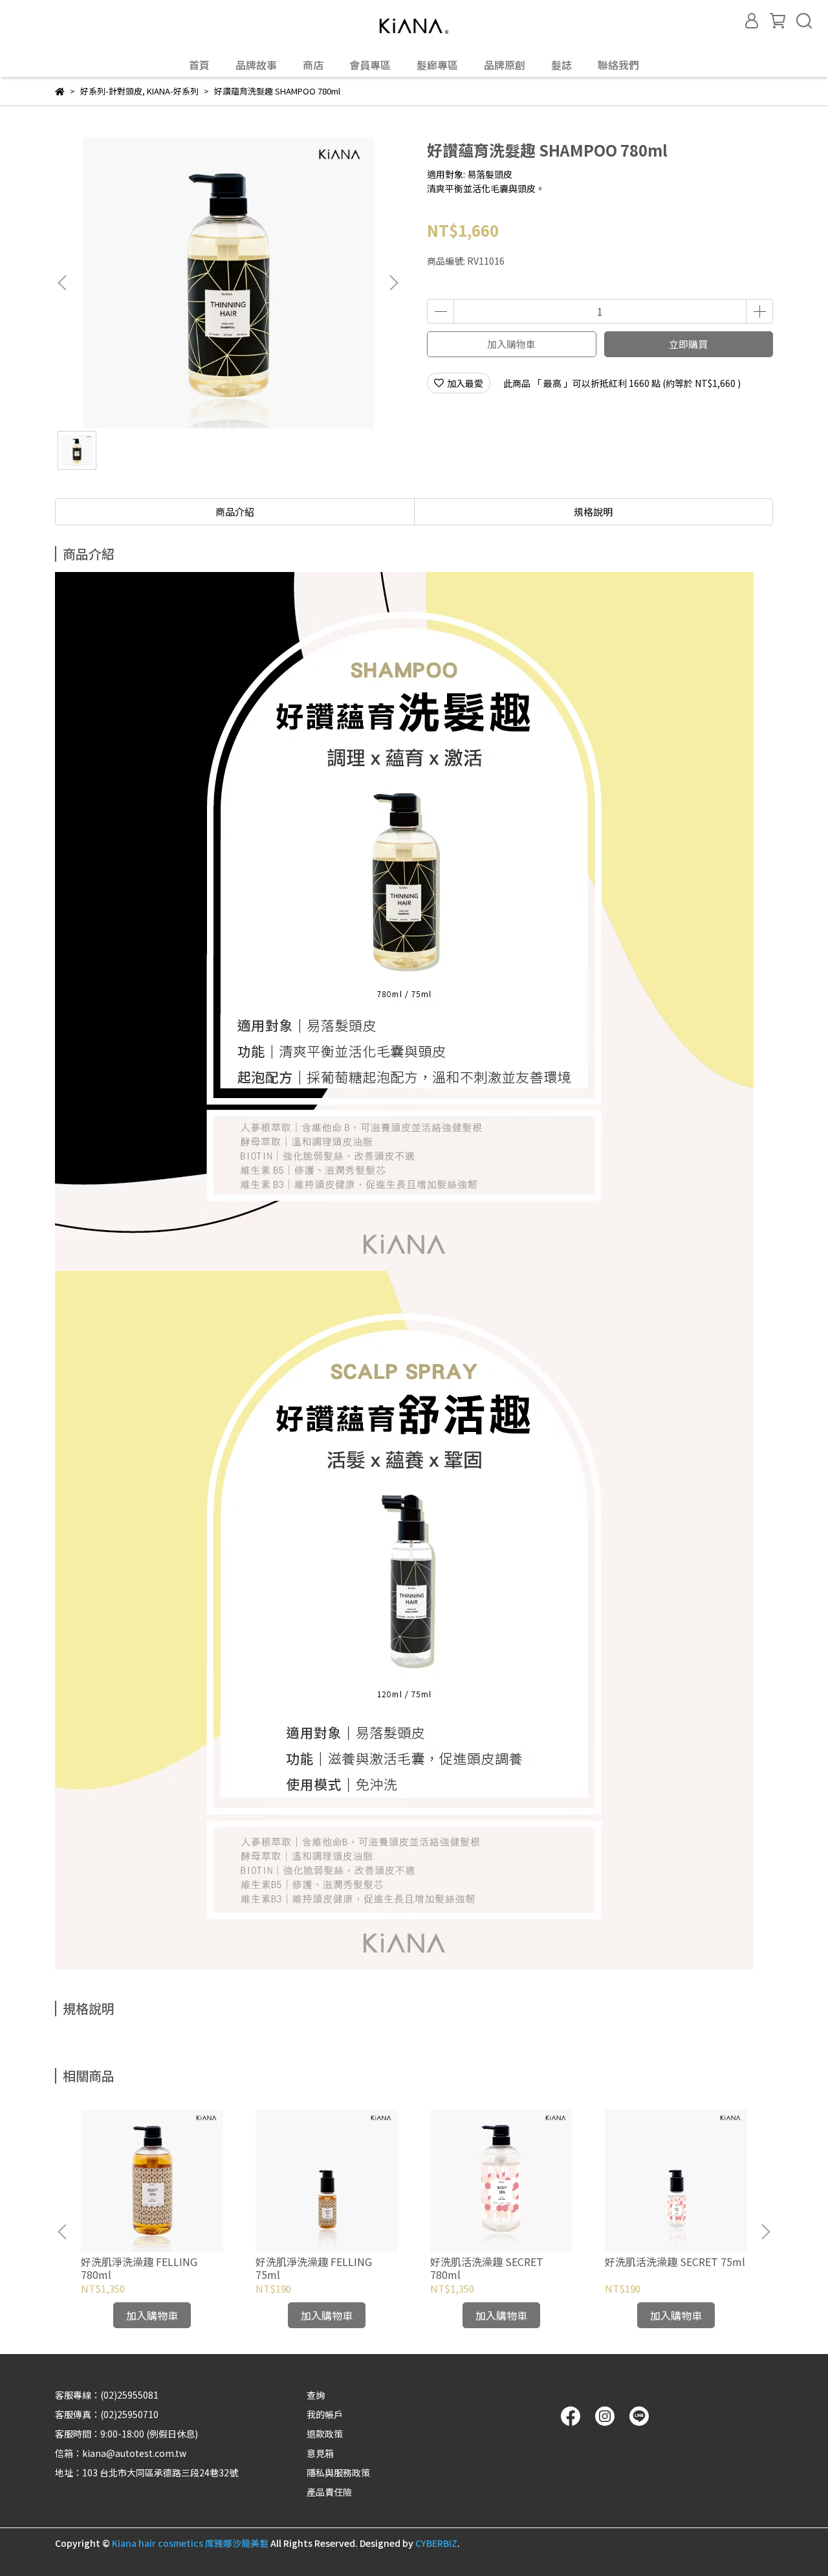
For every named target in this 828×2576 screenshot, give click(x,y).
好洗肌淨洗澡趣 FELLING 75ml (314, 2268)
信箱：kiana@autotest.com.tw (121, 2453)
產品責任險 (329, 2492)
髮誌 (561, 65)
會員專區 (370, 65)
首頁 (199, 65)
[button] (393, 283)
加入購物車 (511, 344)
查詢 (316, 2395)
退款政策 (325, 2434)
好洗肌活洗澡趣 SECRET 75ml (675, 2262)
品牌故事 (256, 65)
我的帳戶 (325, 2414)
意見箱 (320, 2453)
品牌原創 (505, 65)
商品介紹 (235, 512)
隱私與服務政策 (338, 2472)
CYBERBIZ (436, 2543)
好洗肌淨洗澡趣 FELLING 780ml (139, 2268)
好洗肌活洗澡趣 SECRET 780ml (487, 2268)
